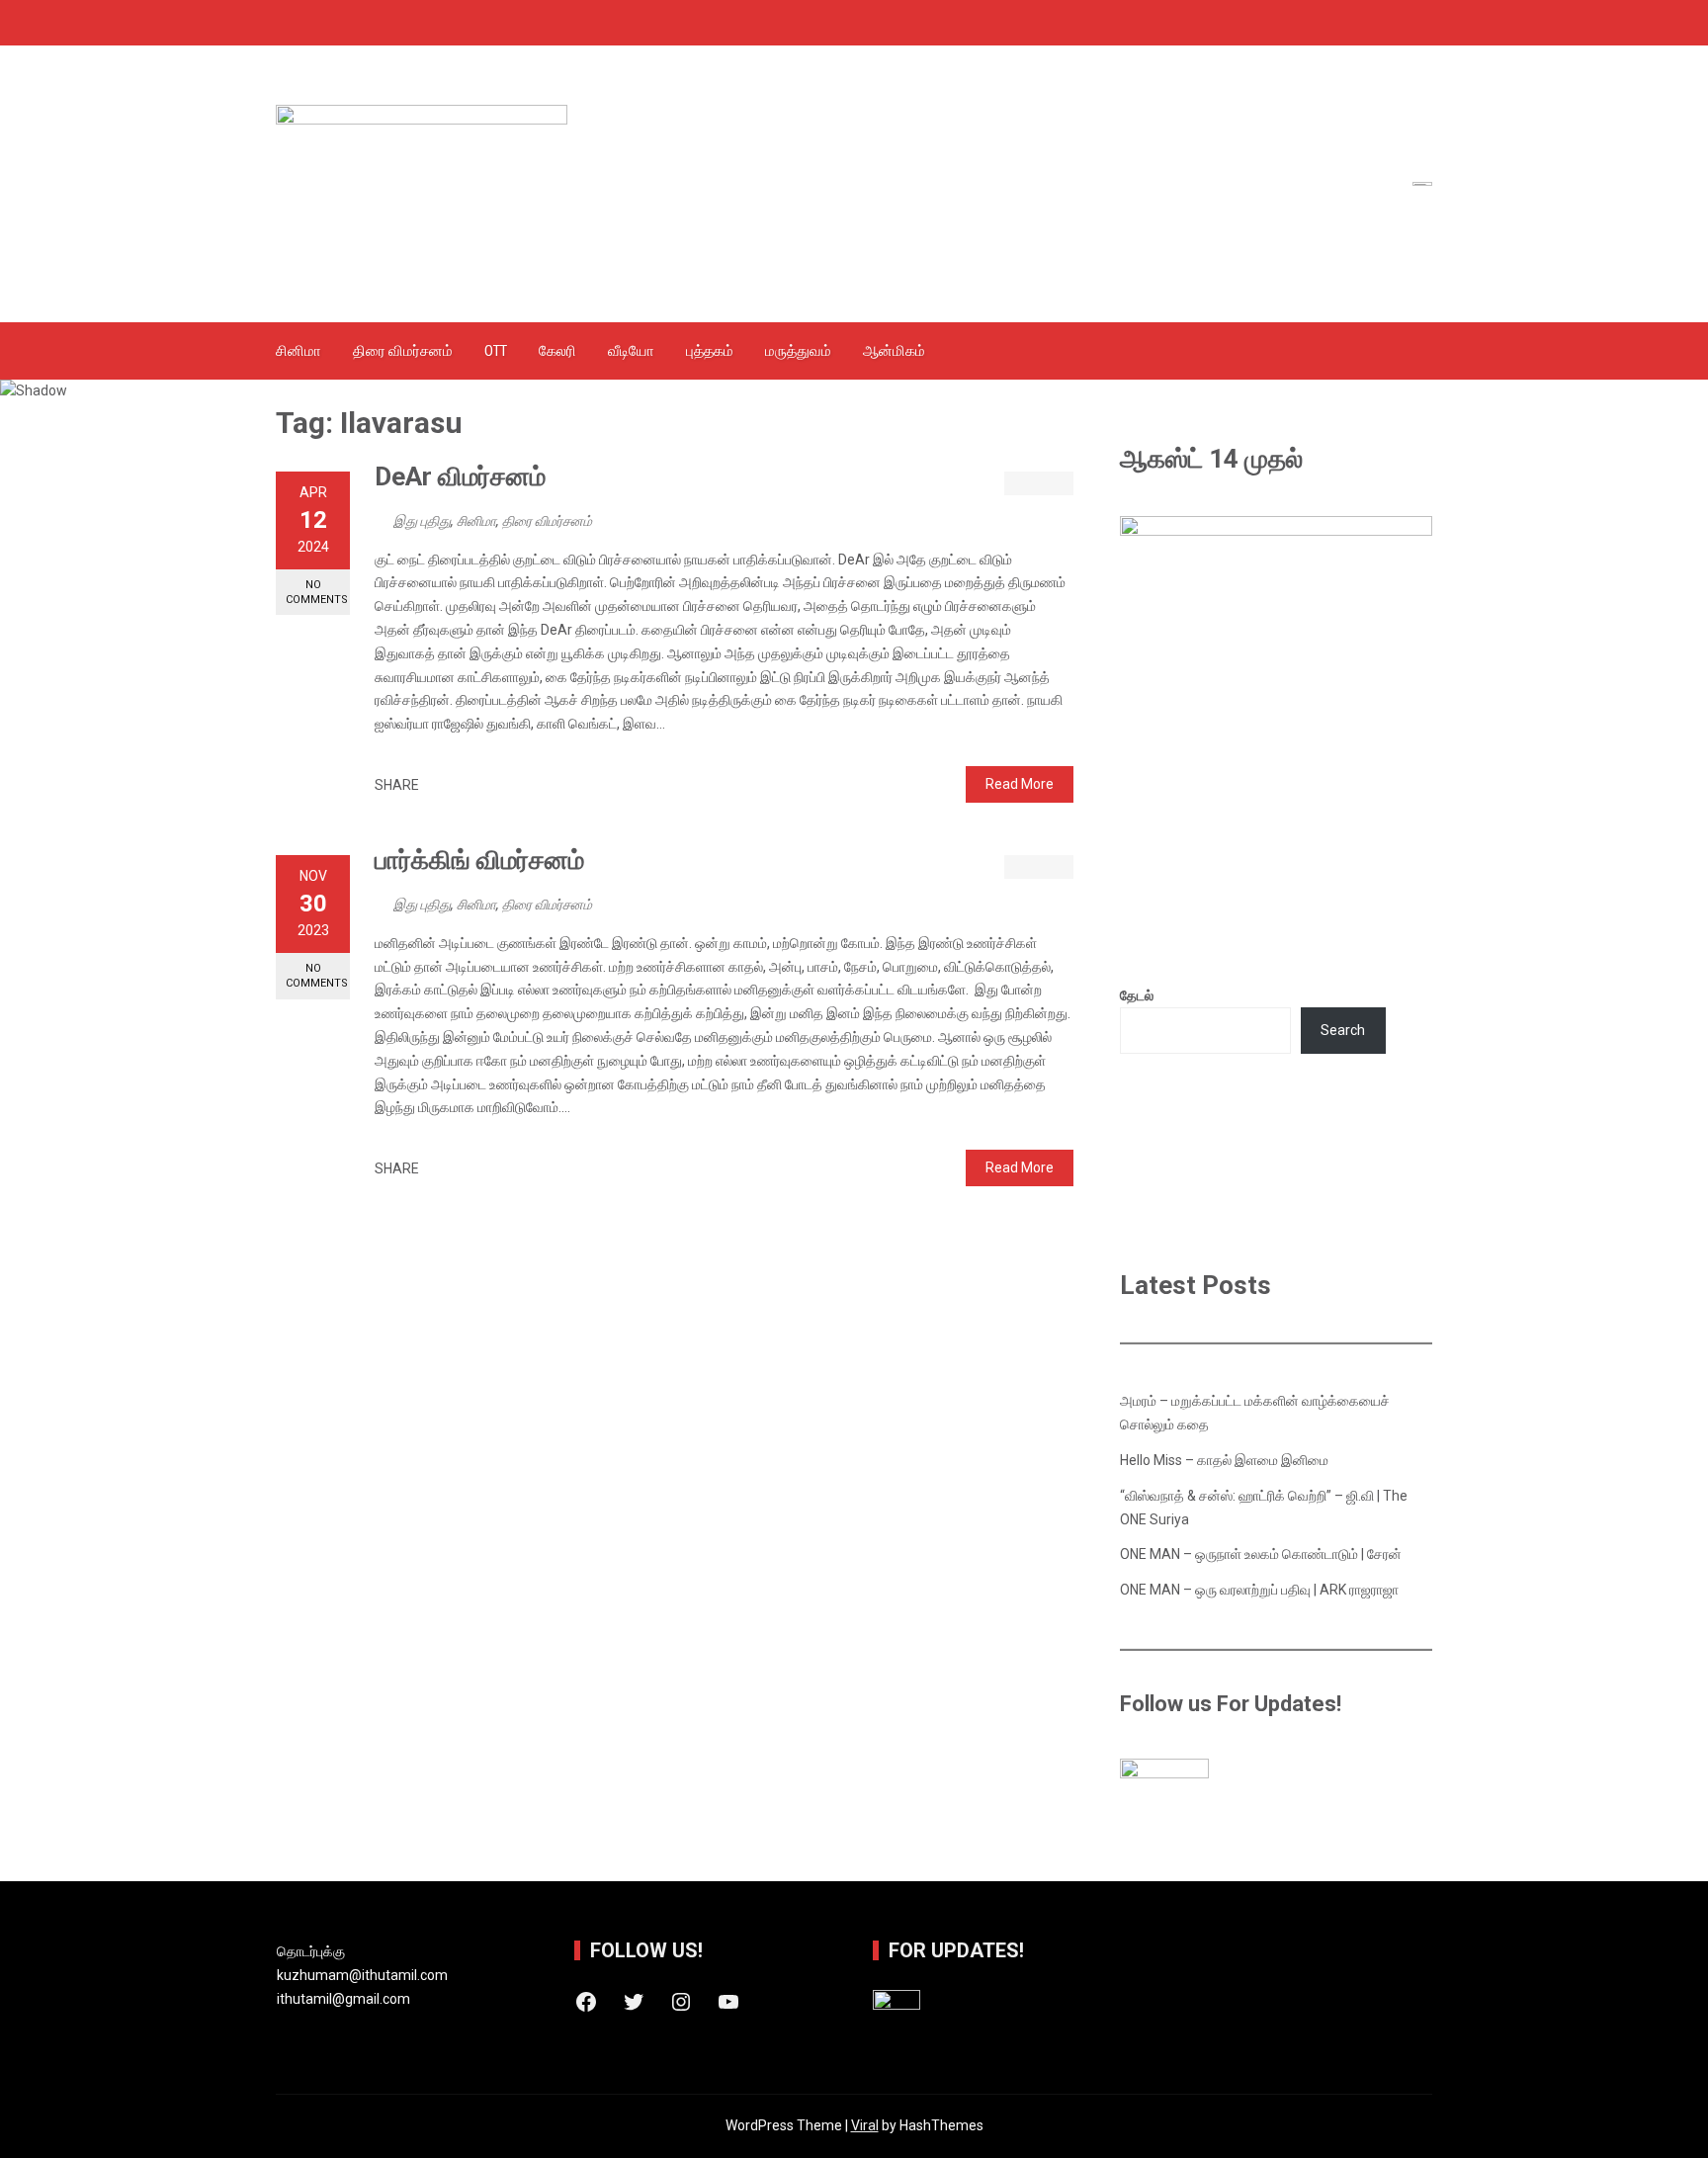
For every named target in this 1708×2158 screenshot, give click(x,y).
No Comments (317, 592)
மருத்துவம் (798, 351)
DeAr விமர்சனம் (460, 476)
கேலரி (557, 351)
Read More (1020, 784)
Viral (865, 2125)
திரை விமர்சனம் (403, 351)
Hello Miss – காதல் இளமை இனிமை (1224, 1460)
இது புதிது (422, 521)
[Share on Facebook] (439, 786)
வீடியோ (631, 351)
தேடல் (1137, 995)
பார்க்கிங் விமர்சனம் (479, 860)
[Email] (502, 786)
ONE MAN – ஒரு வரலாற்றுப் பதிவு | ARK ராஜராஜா (1259, 1590)
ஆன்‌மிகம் (894, 351)
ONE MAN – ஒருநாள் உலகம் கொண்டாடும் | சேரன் (1261, 1554)
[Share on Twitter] (460, 786)
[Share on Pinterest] (481, 786)
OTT (496, 351)
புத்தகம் (710, 351)
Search (1343, 1030)
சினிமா (299, 351)
